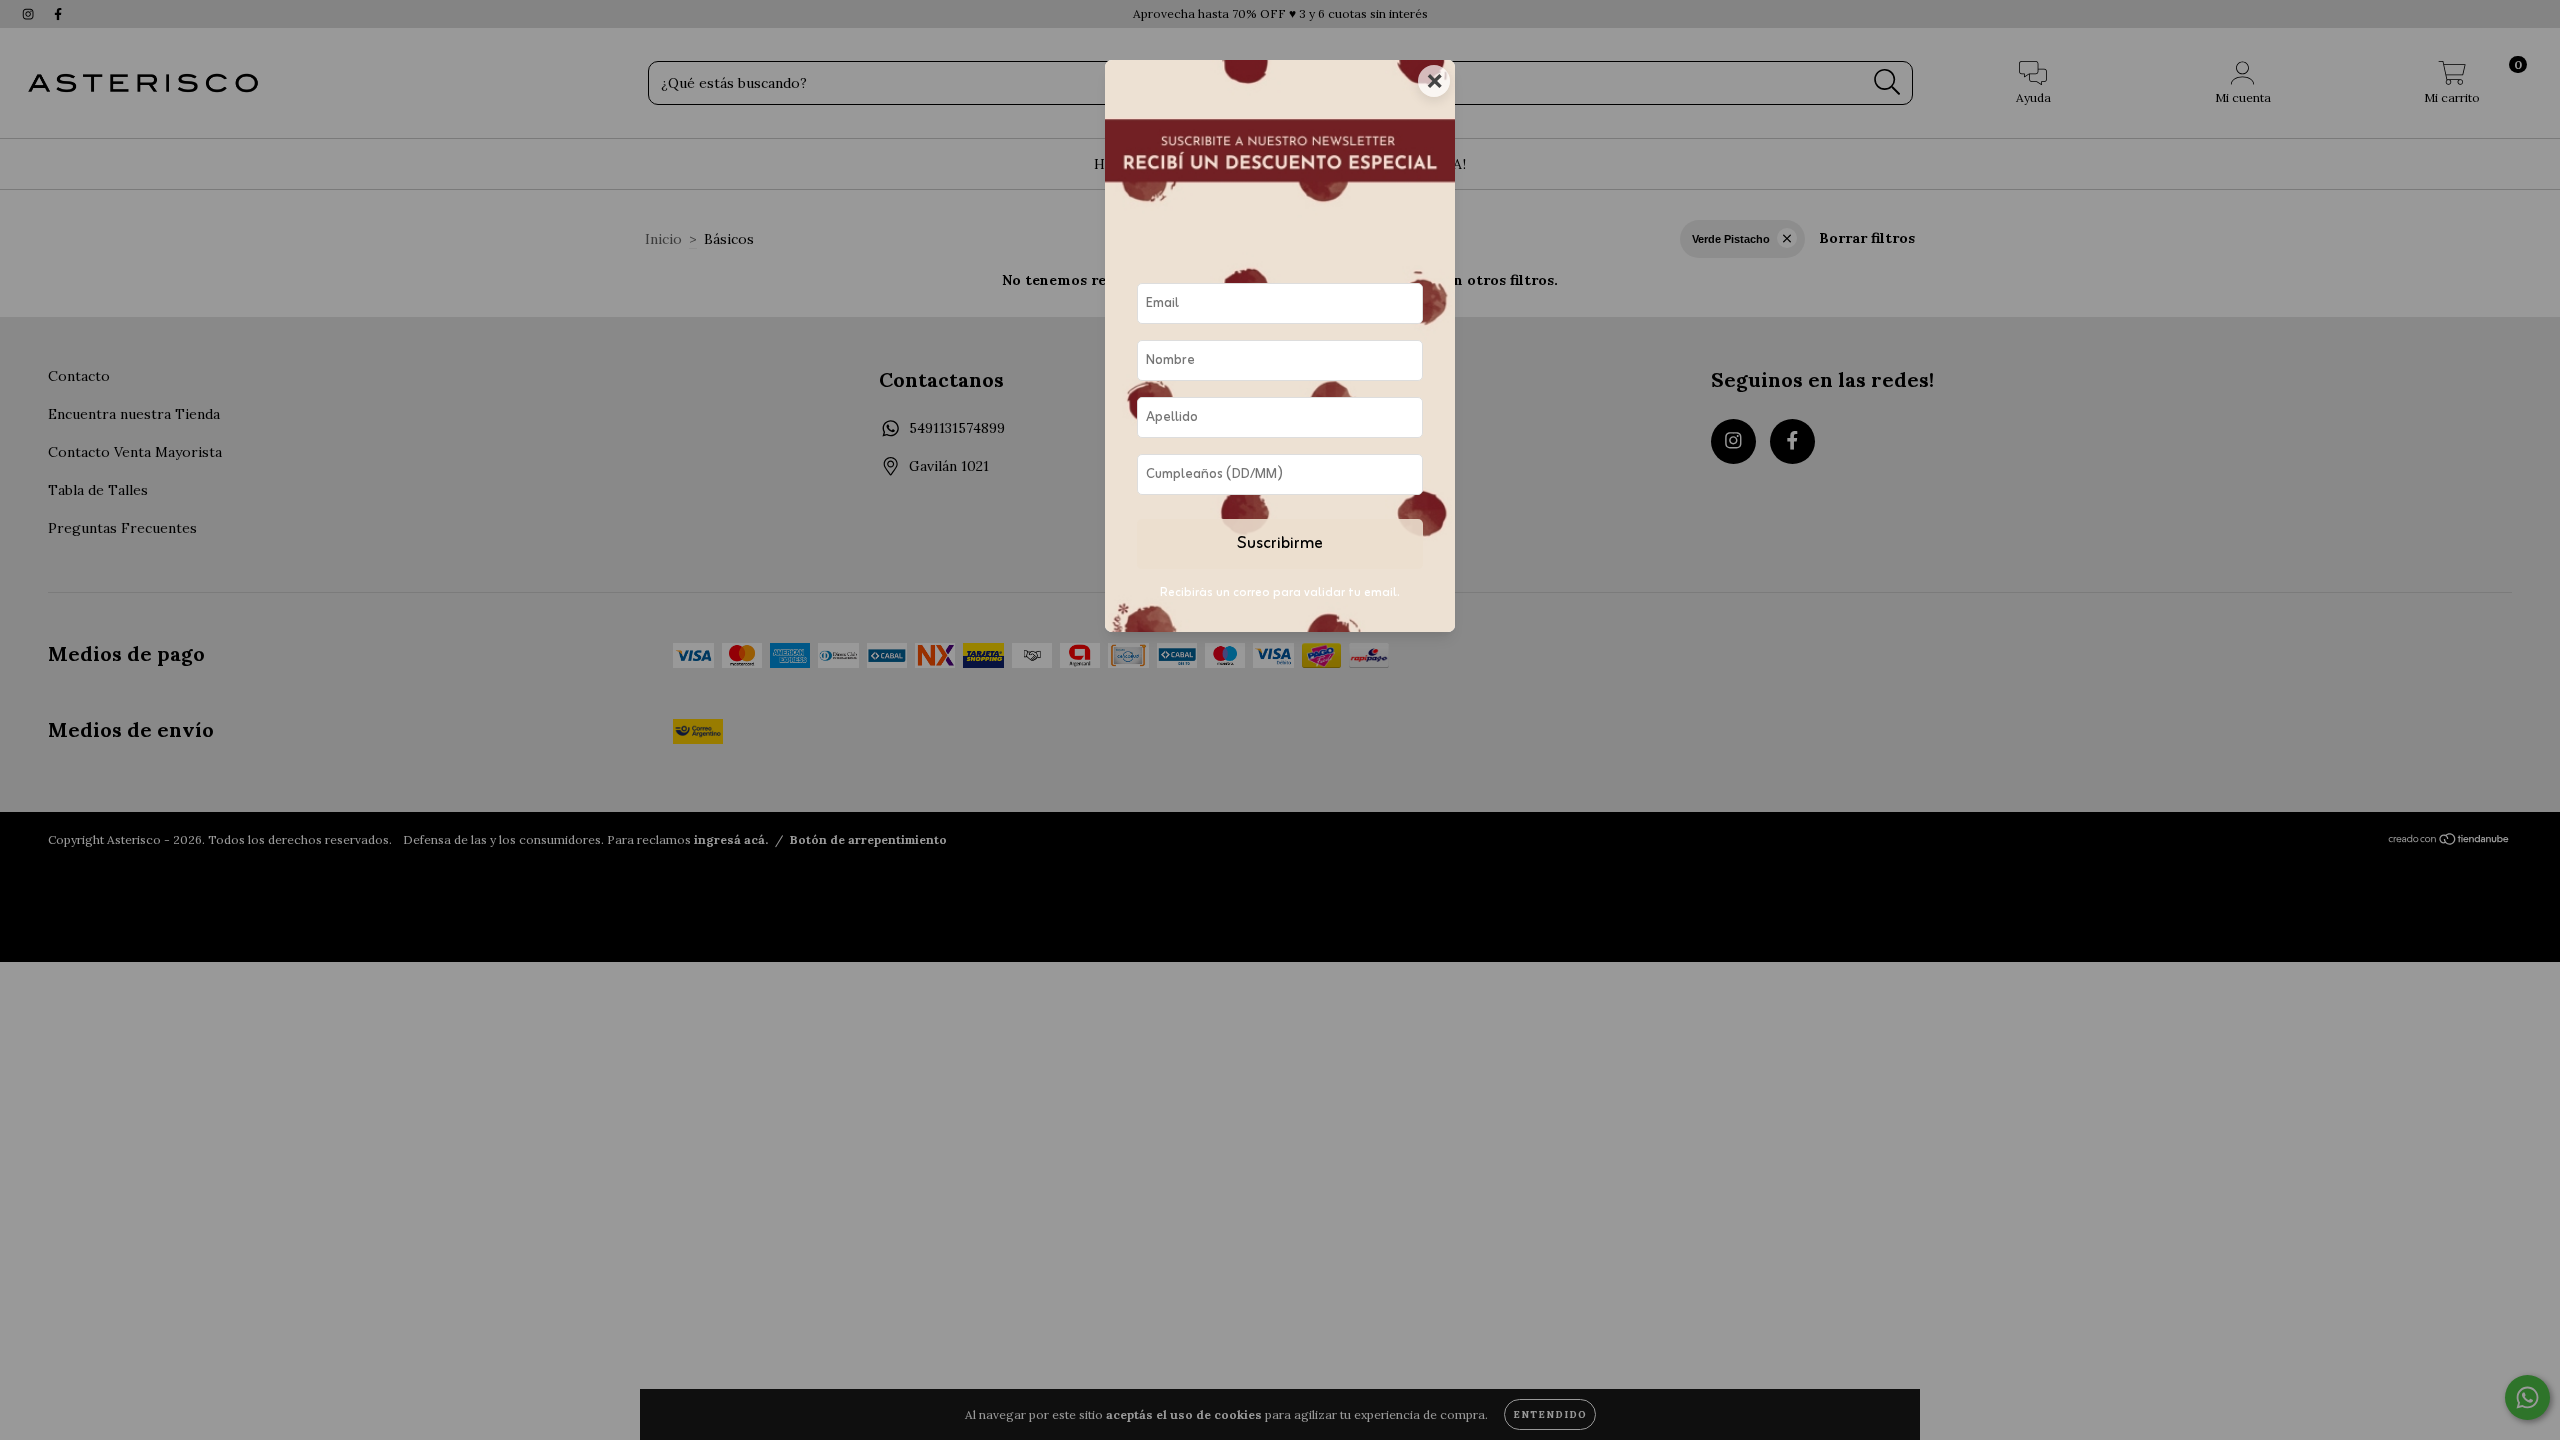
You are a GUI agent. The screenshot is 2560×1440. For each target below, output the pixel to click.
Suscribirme (1280, 544)
